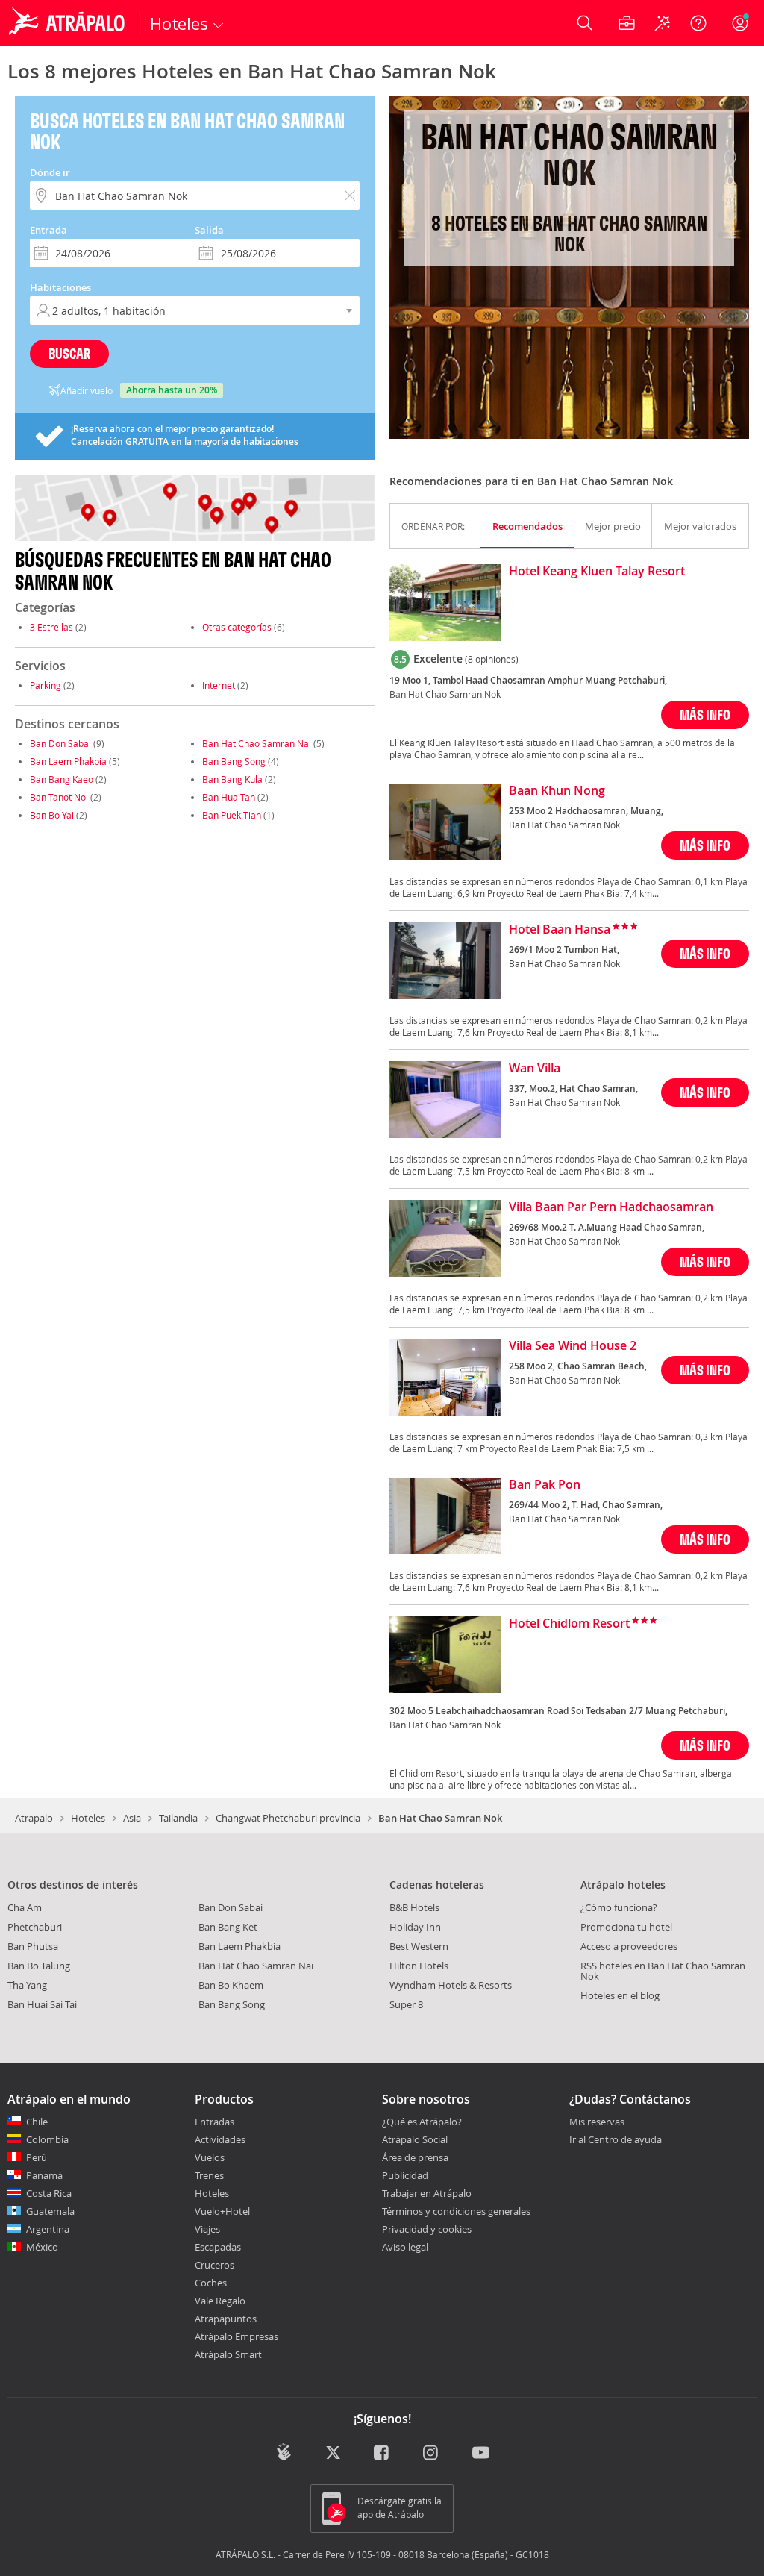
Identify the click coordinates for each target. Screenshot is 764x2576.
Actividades (220, 2139)
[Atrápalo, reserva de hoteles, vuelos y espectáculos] (69, 23)
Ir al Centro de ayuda (616, 2140)
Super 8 (406, 2004)
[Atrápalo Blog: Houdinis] (284, 2452)
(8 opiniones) (492, 659)
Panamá (44, 2175)
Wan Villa (535, 1069)
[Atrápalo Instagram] (432, 2453)
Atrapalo (34, 1818)
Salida (209, 230)
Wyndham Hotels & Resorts (451, 1985)
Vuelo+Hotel (222, 2211)
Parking (46, 685)
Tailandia (178, 1818)
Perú (37, 2157)
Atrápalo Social (415, 2139)
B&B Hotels (414, 1907)
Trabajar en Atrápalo (427, 2193)
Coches (211, 2283)
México (42, 2247)
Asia (132, 1818)
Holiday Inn (415, 1927)
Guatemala (50, 2211)
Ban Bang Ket (228, 1927)
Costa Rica (49, 2193)
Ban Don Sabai (60, 743)
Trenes (209, 2175)
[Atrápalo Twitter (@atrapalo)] (333, 2453)
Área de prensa (415, 2157)
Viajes (207, 2229)
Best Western (419, 1946)
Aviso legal (405, 2247)
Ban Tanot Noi (59, 797)
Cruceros (215, 2265)
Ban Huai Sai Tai (42, 2004)
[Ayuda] (698, 23)
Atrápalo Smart (228, 2354)
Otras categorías (237, 627)
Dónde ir (50, 172)
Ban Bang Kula (232, 779)
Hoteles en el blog (620, 1995)
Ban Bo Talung (39, 1966)
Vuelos (210, 2157)
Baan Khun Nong (557, 791)
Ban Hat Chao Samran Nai (257, 743)
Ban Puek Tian (232, 815)
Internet (219, 685)
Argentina (48, 2229)
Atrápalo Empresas (237, 2336)
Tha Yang (27, 1985)
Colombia (47, 2139)
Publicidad (405, 2175)
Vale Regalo (220, 2301)
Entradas (215, 2122)
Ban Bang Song (234, 761)
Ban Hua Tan (229, 797)
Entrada (48, 230)
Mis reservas (597, 2122)
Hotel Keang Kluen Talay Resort (597, 572)
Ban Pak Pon (545, 1485)
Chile (37, 2122)
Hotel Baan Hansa (560, 930)
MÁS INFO (705, 715)
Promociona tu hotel (626, 1927)
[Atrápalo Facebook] (382, 2453)
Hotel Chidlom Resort (569, 1624)
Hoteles (88, 1818)
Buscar (69, 353)
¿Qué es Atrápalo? (422, 2122)
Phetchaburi (35, 1927)
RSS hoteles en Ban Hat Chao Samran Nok (663, 1971)
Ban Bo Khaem (231, 1985)
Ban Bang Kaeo (62, 779)
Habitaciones (60, 287)
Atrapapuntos (226, 2319)
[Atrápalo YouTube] (481, 2453)
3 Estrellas (51, 627)
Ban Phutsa (33, 1946)
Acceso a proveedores (629, 1946)
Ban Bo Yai (52, 815)
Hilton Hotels (419, 1966)
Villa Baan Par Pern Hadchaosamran (611, 1207)
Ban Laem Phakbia (68, 761)
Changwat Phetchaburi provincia (288, 1818)
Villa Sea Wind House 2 (573, 1346)
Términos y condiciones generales (456, 2211)
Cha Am (25, 1907)
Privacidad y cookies (427, 2229)
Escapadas (218, 2247)
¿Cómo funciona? (619, 1907)
